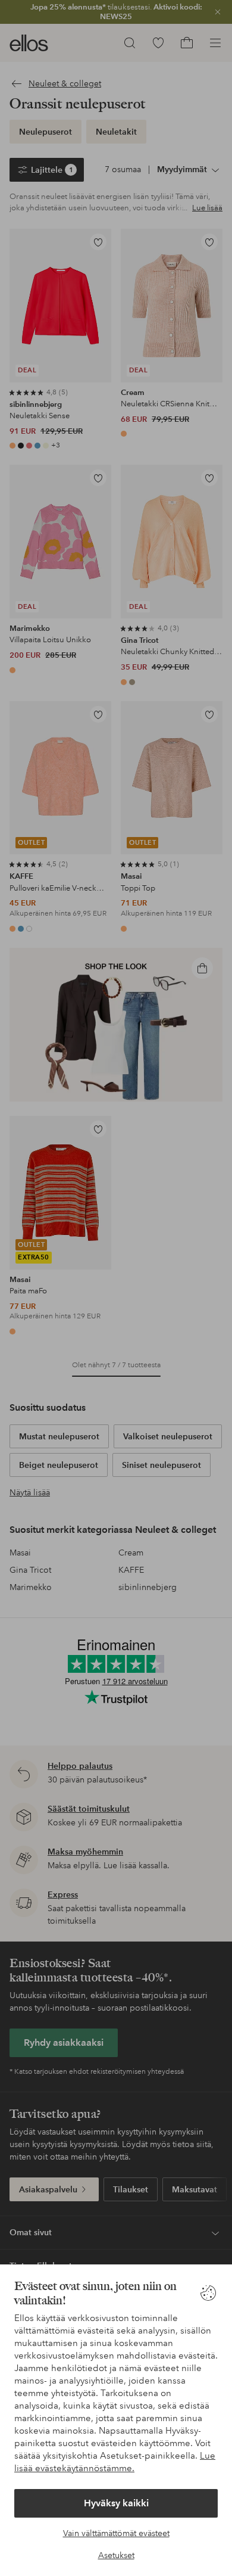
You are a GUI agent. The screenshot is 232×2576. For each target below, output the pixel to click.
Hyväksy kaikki (116, 2503)
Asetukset (116, 2555)
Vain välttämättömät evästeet (116, 2533)
